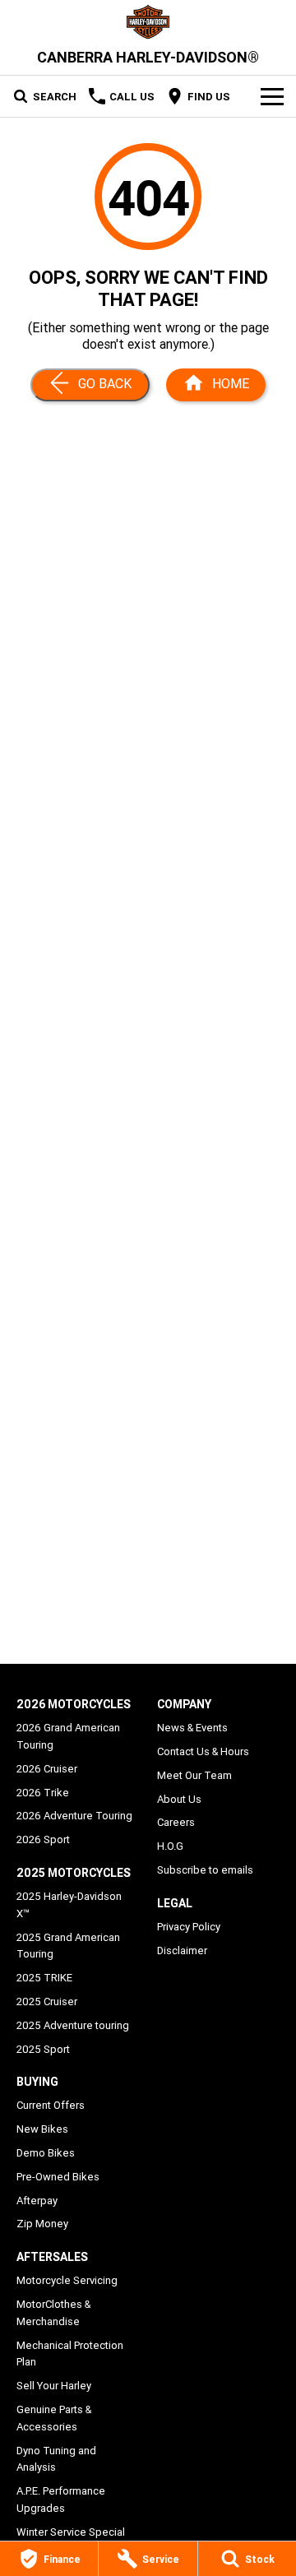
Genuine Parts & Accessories (54, 2418)
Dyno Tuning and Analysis (56, 2459)
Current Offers (51, 2105)
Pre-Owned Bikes (58, 2177)
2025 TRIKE (44, 1978)
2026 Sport (43, 1839)
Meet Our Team (194, 1775)
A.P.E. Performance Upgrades (61, 2500)
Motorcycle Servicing (67, 2280)
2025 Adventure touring (73, 2025)
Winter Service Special (71, 2532)
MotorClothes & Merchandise (53, 2313)
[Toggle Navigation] (272, 96)
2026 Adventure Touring (74, 1816)
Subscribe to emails (205, 1870)
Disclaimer (182, 1951)
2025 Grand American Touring (68, 1946)
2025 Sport (43, 2049)
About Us (179, 1799)
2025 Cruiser (47, 2001)
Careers (176, 1822)
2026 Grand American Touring (68, 1736)
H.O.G (170, 1846)
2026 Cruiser (47, 1769)
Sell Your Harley (54, 2386)
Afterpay (37, 2201)
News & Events (192, 1728)
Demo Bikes (46, 2153)
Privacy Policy (189, 1927)
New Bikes (42, 2129)
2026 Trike (43, 1793)
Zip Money (42, 2224)
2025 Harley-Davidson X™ (69, 1905)
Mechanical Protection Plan (70, 2354)
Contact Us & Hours (203, 1751)
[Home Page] (148, 22)
